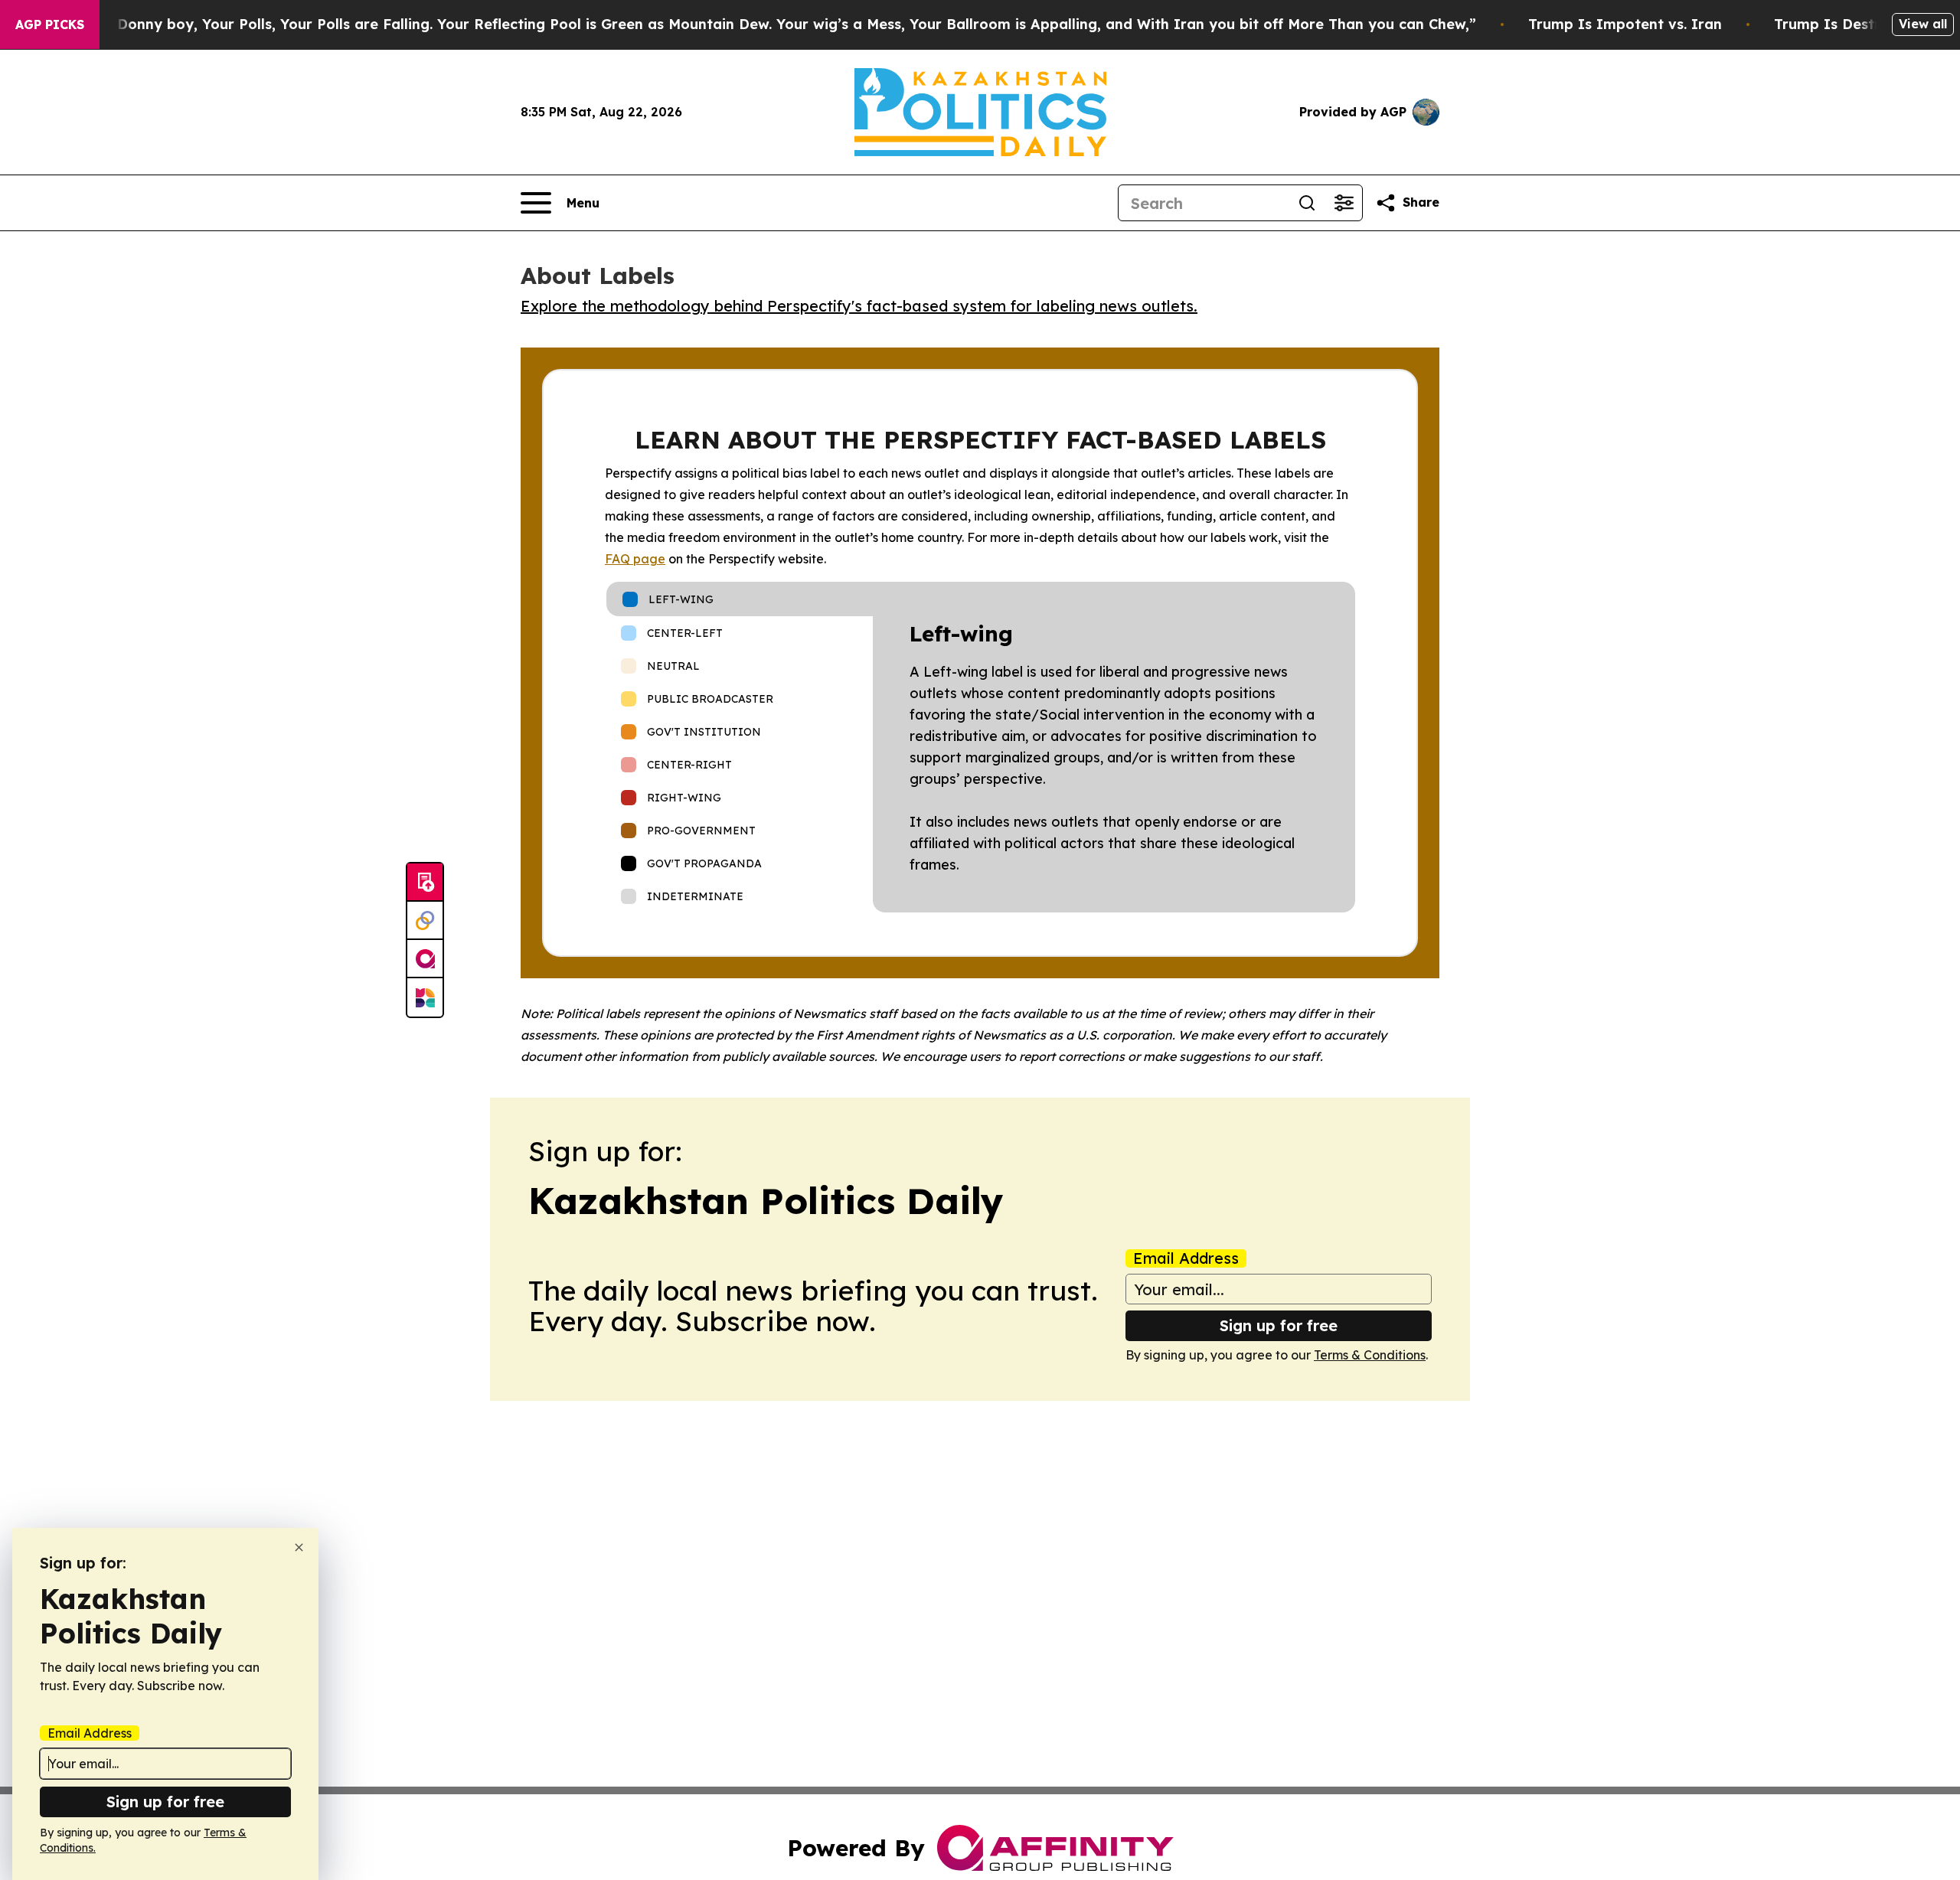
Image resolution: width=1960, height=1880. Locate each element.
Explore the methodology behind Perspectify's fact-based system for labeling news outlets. (859, 306)
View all (1923, 24)
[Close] (299, 1547)
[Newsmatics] (425, 997)
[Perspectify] (425, 921)
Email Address (1186, 1258)
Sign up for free (1279, 1325)
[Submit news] (425, 883)
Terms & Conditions (1370, 1355)
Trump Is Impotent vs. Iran (1625, 24)
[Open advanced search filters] (1344, 203)
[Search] (1307, 203)
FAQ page (635, 559)
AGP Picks (50, 24)
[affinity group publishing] (425, 959)
